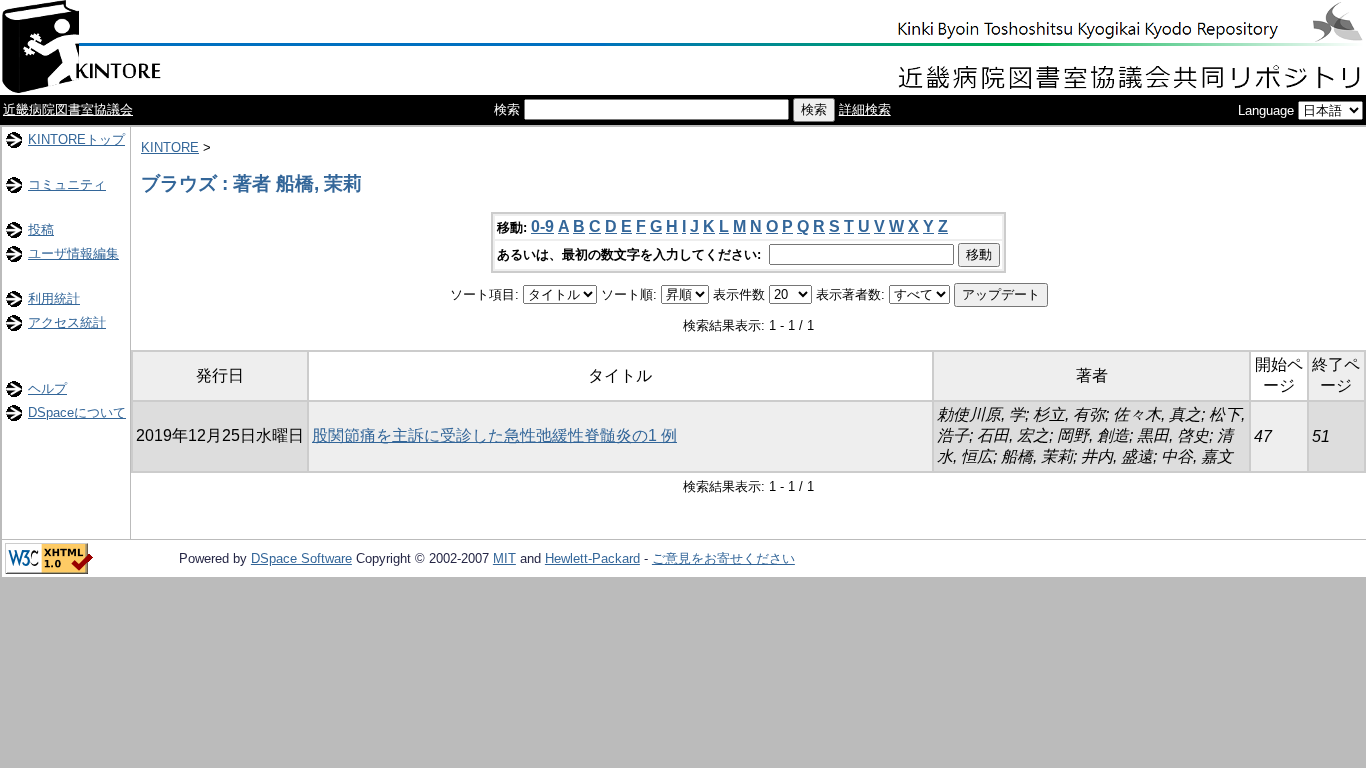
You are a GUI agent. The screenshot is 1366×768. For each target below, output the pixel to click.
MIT (504, 558)
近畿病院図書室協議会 (68, 109)
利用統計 (54, 298)
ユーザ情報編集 (73, 253)
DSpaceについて (77, 412)
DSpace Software (301, 558)
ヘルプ (47, 388)
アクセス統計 (67, 322)
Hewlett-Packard (592, 558)
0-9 (542, 226)
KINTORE (170, 147)
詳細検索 (865, 109)
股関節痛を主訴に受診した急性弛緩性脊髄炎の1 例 (494, 435)
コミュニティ (67, 184)
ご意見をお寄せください (723, 558)
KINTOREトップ (76, 139)
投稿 (41, 229)
